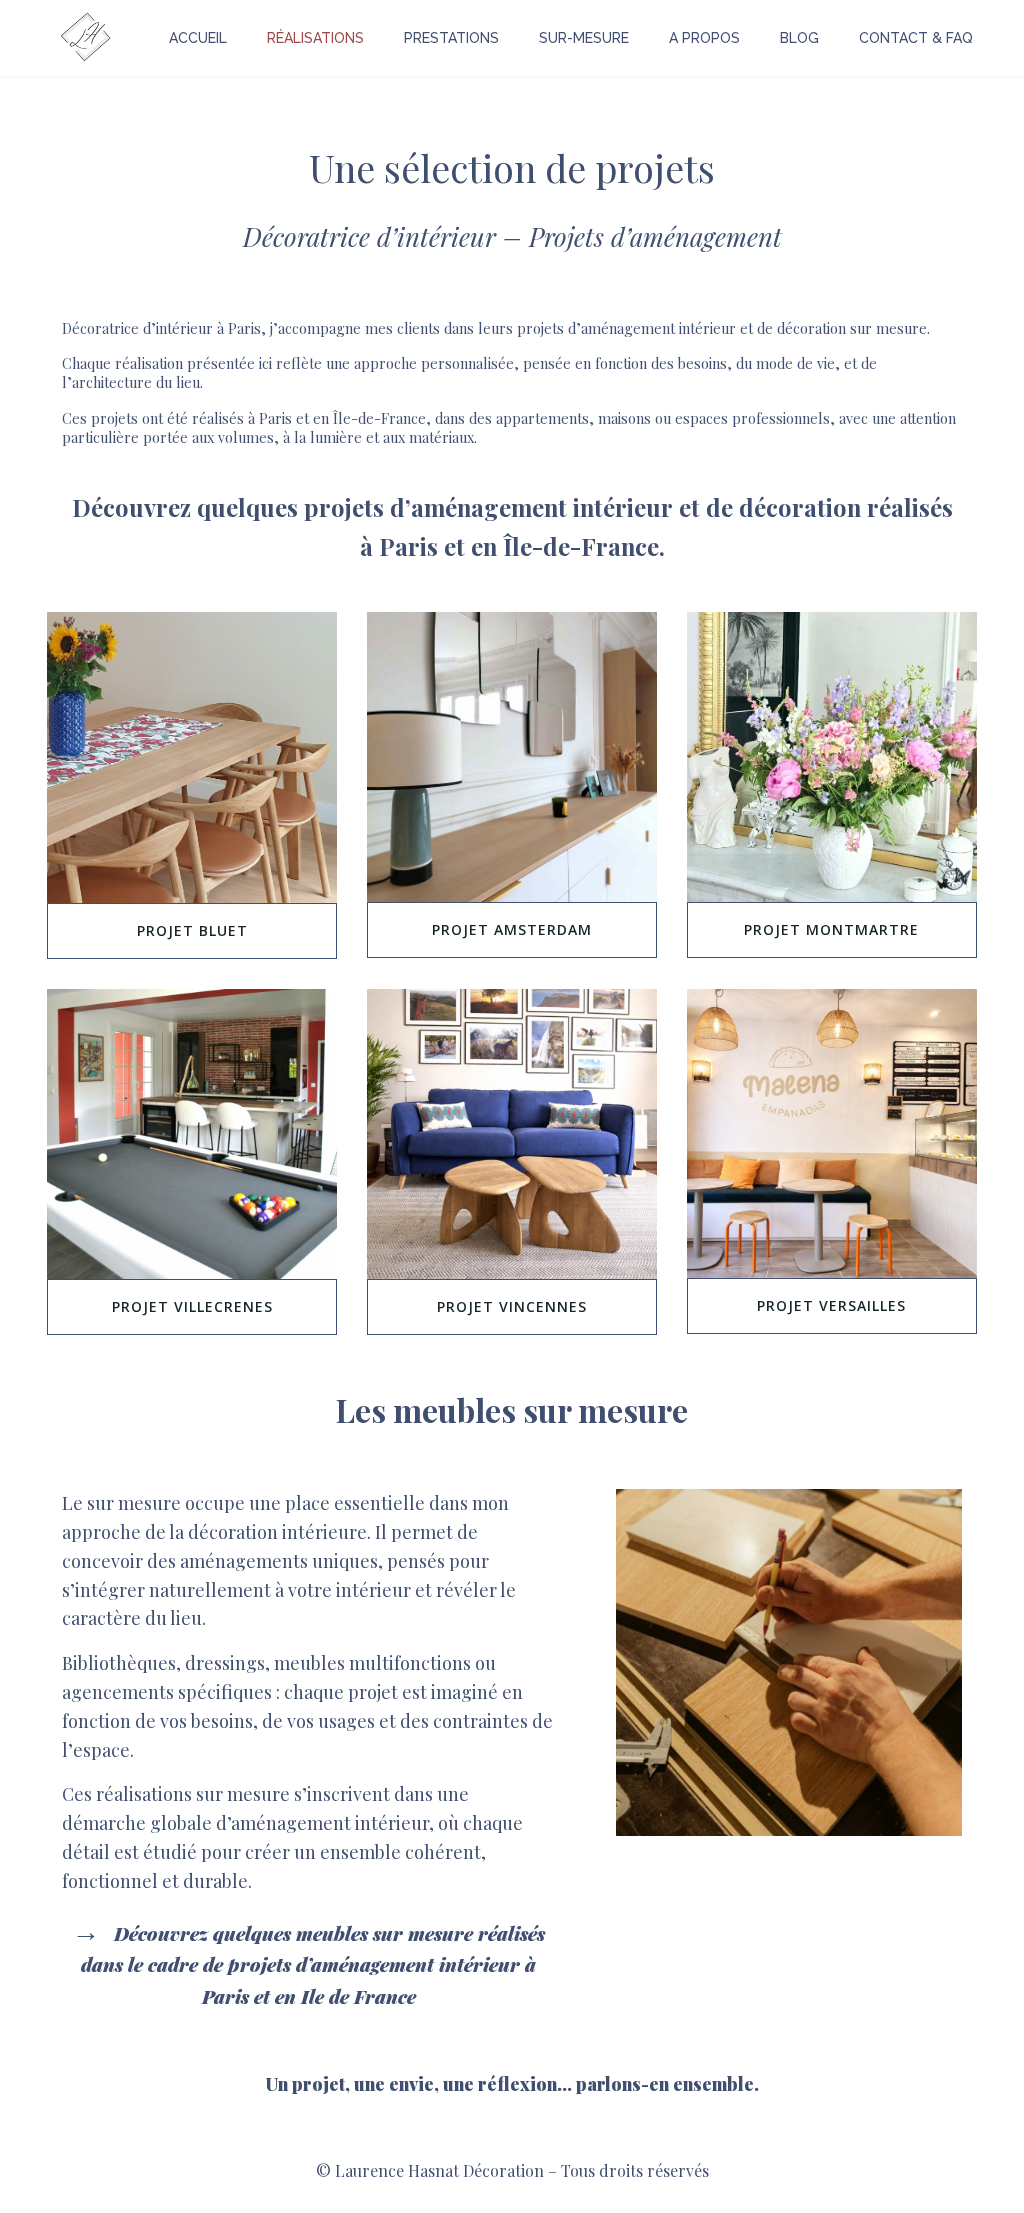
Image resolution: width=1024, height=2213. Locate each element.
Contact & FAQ (916, 38)
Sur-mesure (584, 38)
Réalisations (315, 38)
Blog (799, 38)
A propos (704, 38)
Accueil (198, 38)
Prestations (451, 38)
